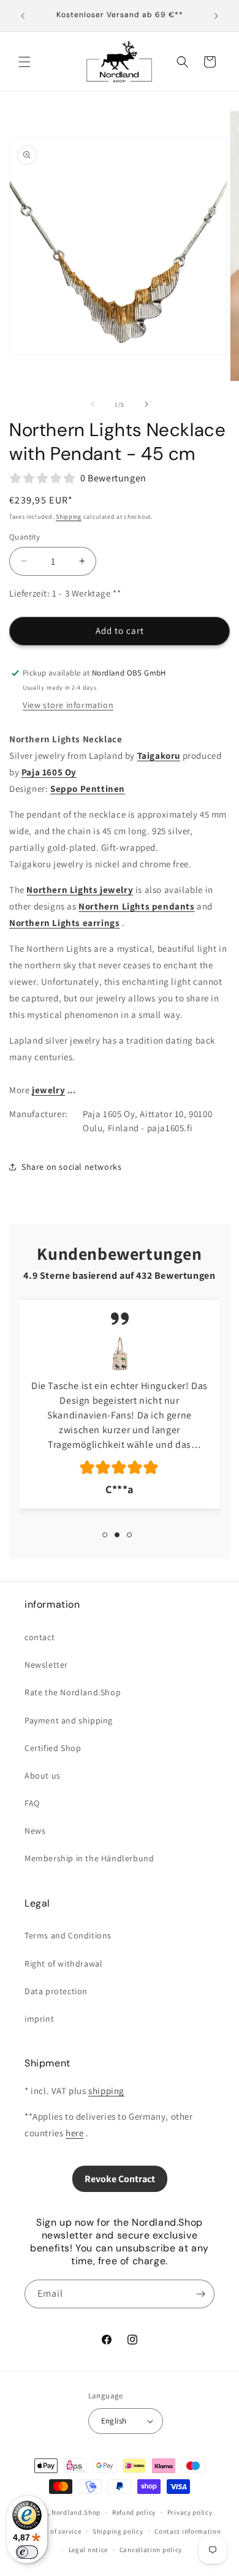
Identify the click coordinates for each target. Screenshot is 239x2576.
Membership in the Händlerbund (89, 1858)
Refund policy (134, 2512)
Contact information (188, 2531)
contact (40, 1637)
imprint (39, 2019)
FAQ (32, 1803)
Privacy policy (190, 2512)
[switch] (27, 2552)
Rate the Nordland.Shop (73, 1692)
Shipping (69, 517)
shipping (106, 2091)
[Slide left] (93, 404)
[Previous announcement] (23, 16)
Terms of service (55, 2531)
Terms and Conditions (68, 1935)
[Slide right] (146, 404)
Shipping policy (118, 2531)
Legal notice (88, 2550)
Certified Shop (53, 1748)
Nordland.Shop (76, 2512)
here (74, 2133)
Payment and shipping (69, 1720)
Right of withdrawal (63, 1964)
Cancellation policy (151, 2550)
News (35, 1831)
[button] (25, 62)
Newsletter (46, 1665)
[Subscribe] (200, 2294)
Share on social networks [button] (71, 1167)
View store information (68, 705)
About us (43, 1776)
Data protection (56, 1991)
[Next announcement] (216, 16)
